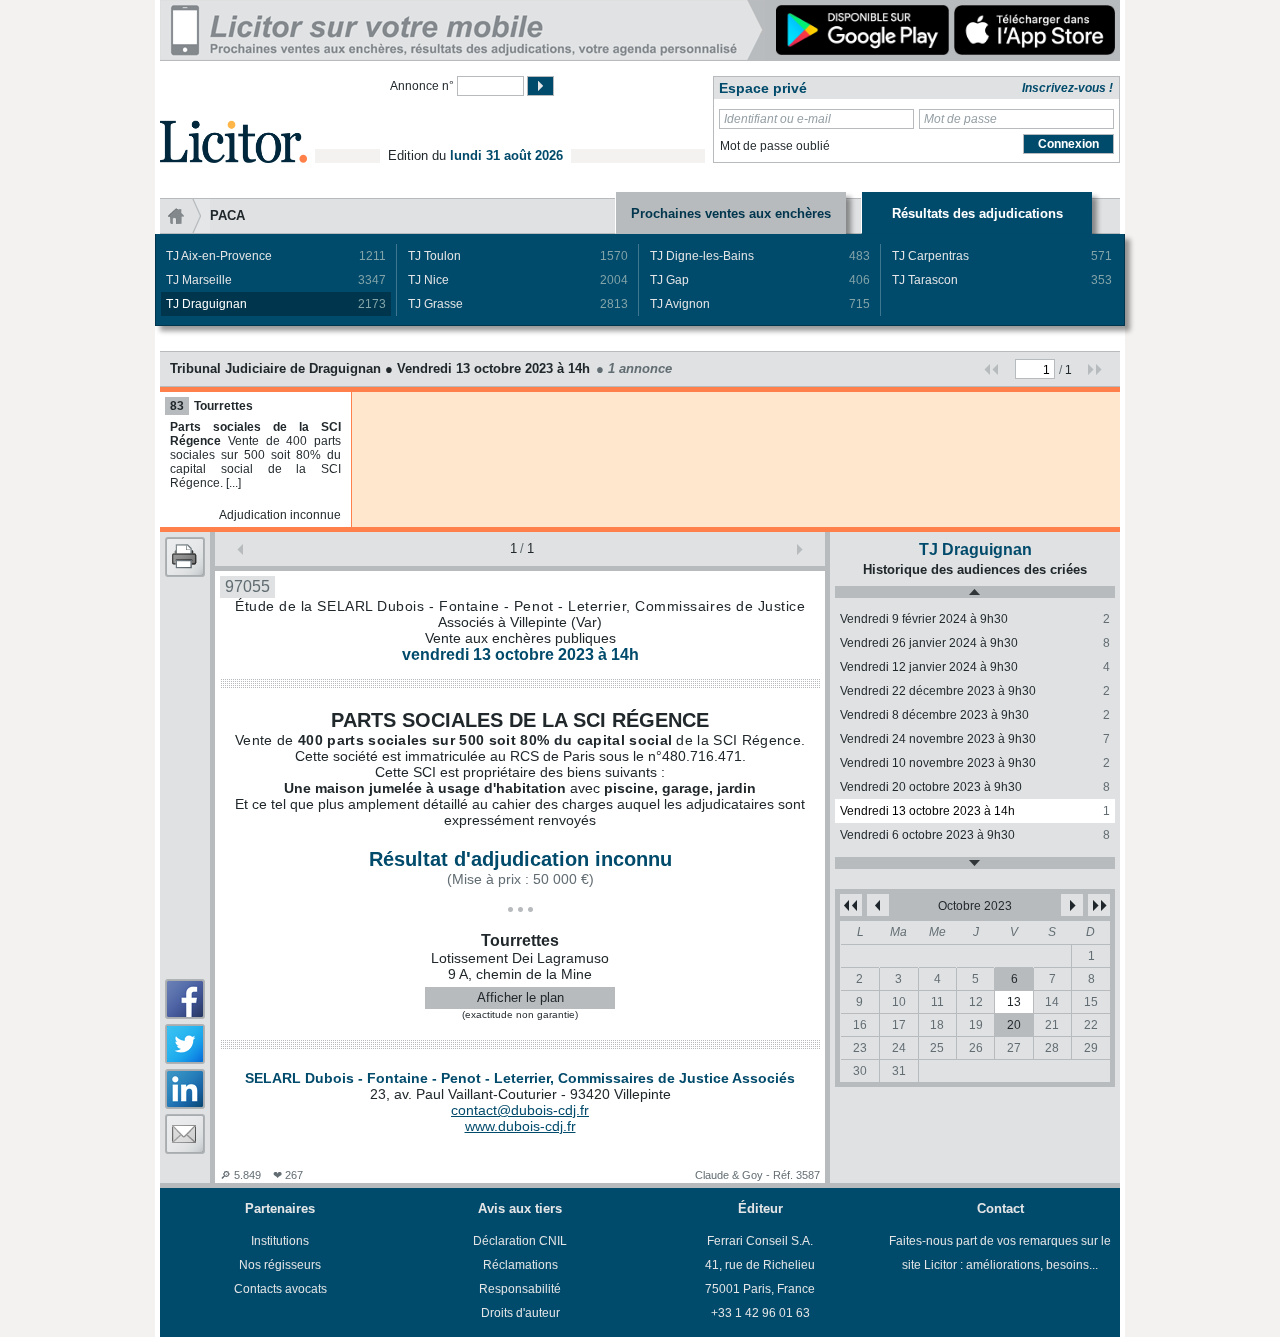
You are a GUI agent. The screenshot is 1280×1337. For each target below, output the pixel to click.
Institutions (280, 1241)
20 (1014, 1025)
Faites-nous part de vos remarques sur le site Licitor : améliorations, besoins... (1000, 1253)
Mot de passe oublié (775, 146)
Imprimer (185, 557)
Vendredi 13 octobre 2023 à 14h (975, 811)
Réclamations (520, 1265)
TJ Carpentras (1002, 256)
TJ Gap (760, 280)
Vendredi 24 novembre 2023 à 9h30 (975, 739)
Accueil (185, 216)
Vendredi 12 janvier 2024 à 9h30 (975, 667)
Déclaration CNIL (520, 1241)
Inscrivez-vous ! (1067, 88)
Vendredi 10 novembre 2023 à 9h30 (975, 763)
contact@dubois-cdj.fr (520, 1110)
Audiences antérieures (975, 592)
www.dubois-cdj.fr (520, 1126)
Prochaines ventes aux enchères (731, 213)
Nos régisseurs (280, 1265)
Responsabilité (520, 1289)
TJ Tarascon (1002, 280)
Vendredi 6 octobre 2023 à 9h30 (975, 835)
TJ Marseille (276, 280)
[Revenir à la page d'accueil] (233, 118)
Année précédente (851, 905)
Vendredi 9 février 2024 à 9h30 (975, 619)
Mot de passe (960, 119)
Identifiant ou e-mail (777, 119)
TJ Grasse (518, 304)
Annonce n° (422, 86)
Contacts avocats (280, 1289)
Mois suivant (1072, 905)
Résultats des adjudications (977, 213)
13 (1014, 1002)
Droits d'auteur (520, 1313)
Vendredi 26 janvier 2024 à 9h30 (975, 643)
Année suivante (1099, 905)
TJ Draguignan (276, 304)
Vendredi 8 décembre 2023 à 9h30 (975, 715)
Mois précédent (878, 905)
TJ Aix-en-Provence (276, 256)
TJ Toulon (518, 256)
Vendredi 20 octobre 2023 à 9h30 (975, 787)
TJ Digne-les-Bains (760, 256)
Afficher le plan (520, 997)
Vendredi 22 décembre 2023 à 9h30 (975, 691)
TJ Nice (518, 280)
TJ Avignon (760, 304)
